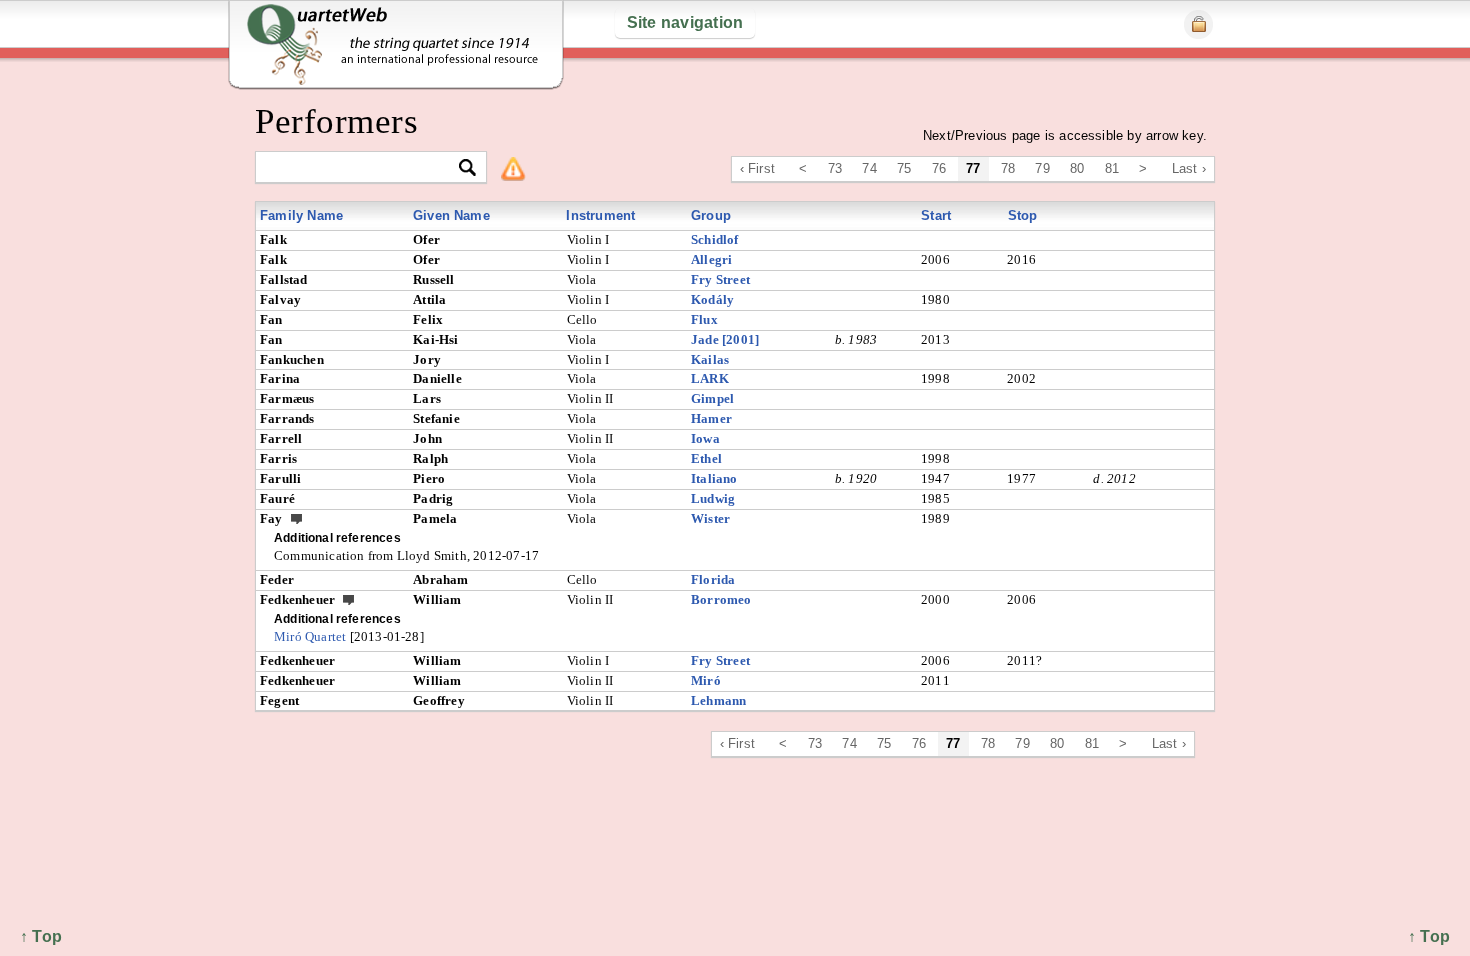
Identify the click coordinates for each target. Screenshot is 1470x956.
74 (869, 168)
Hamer (711, 418)
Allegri (711, 259)
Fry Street (720, 279)
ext (297, 518)
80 (1077, 168)
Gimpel (712, 398)
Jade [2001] (725, 339)
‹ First (757, 168)
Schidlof (715, 239)
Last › (1189, 168)
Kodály (712, 299)
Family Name (301, 215)
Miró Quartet (310, 636)
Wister (710, 518)
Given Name (451, 215)
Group (711, 215)
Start (936, 215)
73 (835, 168)
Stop (1023, 215)
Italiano (714, 478)
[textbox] (362, 168)
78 (1008, 168)
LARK (710, 378)
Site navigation (685, 22)
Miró (706, 680)
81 (1112, 168)
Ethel (706, 458)
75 (904, 168)
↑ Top (1429, 936)
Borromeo (721, 599)
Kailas (710, 359)
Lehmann (718, 700)
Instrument (600, 215)
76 (939, 168)
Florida (713, 579)
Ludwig (713, 498)
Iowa (705, 438)
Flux (704, 319)
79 (1042, 168)
